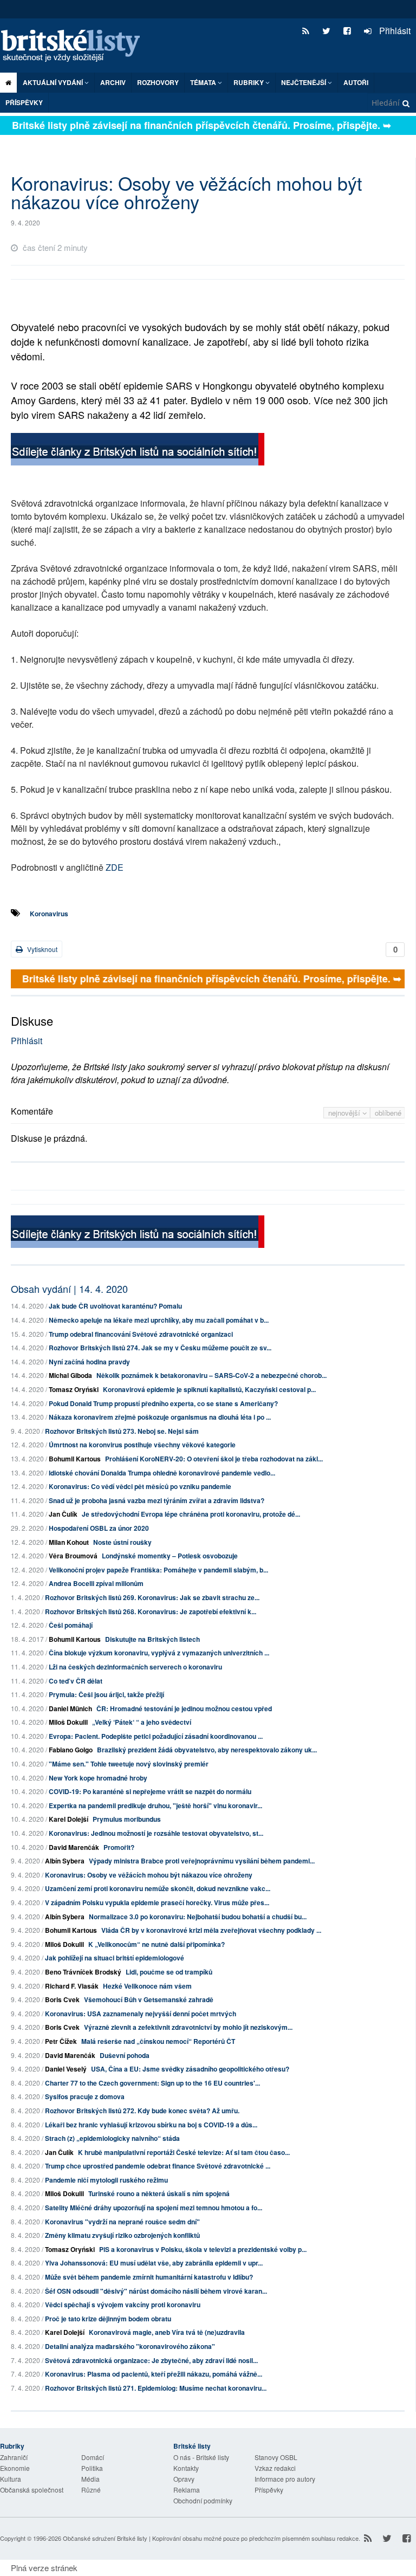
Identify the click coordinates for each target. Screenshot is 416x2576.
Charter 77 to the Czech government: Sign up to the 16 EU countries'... (152, 2083)
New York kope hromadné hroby (98, 1778)
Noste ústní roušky (122, 1542)
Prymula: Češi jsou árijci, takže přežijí (106, 1694)
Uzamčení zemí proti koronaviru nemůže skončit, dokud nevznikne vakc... (158, 1888)
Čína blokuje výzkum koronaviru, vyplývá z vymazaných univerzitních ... (159, 1653)
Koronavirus (49, 914)
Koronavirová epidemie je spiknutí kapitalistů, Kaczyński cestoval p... (209, 1389)
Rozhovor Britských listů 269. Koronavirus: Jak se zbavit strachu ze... (152, 1597)
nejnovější (345, 1113)
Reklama (187, 2490)
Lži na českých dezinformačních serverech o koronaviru (135, 1667)
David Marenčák (74, 1847)
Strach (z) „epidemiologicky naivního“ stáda (112, 2138)
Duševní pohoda (125, 2055)
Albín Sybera (65, 1861)
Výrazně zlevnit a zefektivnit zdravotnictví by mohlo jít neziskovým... (188, 2027)
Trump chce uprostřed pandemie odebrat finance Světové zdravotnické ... (158, 2166)
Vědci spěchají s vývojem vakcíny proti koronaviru (123, 2305)
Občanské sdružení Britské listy (105, 2538)
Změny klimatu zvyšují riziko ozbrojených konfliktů (122, 2235)
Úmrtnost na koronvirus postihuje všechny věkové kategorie (142, 1445)
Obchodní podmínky (203, 2500)
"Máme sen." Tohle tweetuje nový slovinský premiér (129, 1764)
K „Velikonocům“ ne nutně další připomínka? (157, 1944)
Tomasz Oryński (74, 1389)
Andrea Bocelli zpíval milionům (96, 1583)
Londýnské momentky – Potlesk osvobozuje (170, 1556)
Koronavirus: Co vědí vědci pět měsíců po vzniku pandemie (140, 1486)
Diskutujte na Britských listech (152, 1639)
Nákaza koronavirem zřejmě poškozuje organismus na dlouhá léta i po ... (160, 1417)
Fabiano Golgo (71, 1750)
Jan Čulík (63, 1514)
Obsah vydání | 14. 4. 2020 (69, 1289)
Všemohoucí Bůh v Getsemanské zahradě (149, 1999)
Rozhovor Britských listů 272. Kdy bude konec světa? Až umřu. (142, 2111)
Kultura (11, 2479)
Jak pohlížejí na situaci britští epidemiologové (115, 1958)
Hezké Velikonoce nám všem (147, 1986)
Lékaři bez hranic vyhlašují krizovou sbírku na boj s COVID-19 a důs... (151, 2125)
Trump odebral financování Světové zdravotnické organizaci (141, 1334)
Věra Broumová (73, 1556)
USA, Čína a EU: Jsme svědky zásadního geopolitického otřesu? (190, 2069)
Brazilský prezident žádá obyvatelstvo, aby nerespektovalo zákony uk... (207, 1750)
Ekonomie (15, 2468)
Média (90, 2479)
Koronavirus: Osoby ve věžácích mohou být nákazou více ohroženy (149, 1875)
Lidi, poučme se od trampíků (169, 1972)
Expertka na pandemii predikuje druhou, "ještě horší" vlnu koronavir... (155, 1805)
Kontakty (186, 2468)
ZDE (115, 867)
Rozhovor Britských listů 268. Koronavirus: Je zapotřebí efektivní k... (151, 1611)
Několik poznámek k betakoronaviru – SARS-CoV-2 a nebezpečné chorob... (212, 1375)
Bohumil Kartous (75, 1459)
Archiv (113, 82)
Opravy (184, 2479)
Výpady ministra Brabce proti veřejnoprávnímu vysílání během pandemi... (202, 1861)
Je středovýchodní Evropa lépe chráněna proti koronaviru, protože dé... (191, 1514)
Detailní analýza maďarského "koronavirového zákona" (130, 2346)
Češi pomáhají (71, 1625)
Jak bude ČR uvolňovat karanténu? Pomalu (115, 1306)
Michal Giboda (70, 1375)
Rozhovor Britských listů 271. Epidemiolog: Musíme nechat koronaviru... (156, 2388)
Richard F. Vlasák (72, 1986)
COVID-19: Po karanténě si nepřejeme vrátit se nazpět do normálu (150, 1791)
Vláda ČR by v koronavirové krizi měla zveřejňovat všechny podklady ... (211, 1930)
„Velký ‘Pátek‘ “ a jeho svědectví (142, 1722)
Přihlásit (394, 31)
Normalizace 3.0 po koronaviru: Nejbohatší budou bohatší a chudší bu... (198, 1917)
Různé (91, 2490)
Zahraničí (14, 2457)
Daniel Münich (70, 1708)
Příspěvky (24, 102)
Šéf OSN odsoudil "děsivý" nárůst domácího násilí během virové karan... (156, 2291)
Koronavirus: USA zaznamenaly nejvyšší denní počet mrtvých (141, 2014)
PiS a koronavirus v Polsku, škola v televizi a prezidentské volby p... (203, 2249)
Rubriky (249, 82)
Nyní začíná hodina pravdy (89, 1362)
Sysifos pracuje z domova (85, 2096)
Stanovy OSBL (276, 2457)
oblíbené (388, 1113)
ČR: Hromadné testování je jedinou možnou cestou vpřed (184, 1708)
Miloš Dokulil (68, 1722)
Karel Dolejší (69, 1819)
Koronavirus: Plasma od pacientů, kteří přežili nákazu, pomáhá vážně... (154, 2374)
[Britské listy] (138, 451)
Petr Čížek (61, 2041)
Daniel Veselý (66, 2069)
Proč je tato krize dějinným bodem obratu (108, 2319)
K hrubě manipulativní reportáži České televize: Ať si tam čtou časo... (184, 2152)
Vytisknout (41, 949)
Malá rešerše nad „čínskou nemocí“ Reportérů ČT (158, 2041)
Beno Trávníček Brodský (83, 1972)
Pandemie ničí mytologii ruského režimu (106, 2180)
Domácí (93, 2457)
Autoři (356, 82)
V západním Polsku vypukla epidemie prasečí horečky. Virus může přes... (157, 1902)
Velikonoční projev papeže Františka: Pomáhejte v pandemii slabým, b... (158, 1570)
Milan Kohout (69, 1542)
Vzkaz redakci (275, 2468)
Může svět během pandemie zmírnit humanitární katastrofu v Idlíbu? (149, 2277)
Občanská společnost (32, 2490)
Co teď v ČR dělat (76, 1681)
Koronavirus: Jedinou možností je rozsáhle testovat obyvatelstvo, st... (156, 1833)
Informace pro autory (285, 2479)
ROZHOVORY (158, 82)
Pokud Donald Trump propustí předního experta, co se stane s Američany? (163, 1403)
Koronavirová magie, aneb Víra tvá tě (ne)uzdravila (167, 2332)
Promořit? (119, 1847)
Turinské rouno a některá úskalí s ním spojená (159, 2193)
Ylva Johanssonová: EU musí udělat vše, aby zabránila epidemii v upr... (154, 2263)
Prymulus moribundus (127, 1819)
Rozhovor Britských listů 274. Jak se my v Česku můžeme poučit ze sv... (160, 1348)
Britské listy (76, 46)
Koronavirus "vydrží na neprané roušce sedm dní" (122, 2222)
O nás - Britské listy (201, 2457)
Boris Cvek (62, 1999)
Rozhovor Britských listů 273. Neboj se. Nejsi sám (122, 1431)
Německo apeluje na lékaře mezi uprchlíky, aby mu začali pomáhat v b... (159, 1320)
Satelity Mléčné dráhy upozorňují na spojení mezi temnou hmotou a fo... (154, 2208)
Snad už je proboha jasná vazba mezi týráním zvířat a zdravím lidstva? (157, 1500)
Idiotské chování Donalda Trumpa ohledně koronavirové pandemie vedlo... (162, 1473)
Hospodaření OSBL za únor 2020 (99, 1528)
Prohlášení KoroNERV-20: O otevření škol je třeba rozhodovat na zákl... (214, 1459)
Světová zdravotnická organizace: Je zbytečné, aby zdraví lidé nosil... (151, 2360)
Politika (92, 2468)
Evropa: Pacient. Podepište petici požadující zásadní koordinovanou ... (156, 1736)
